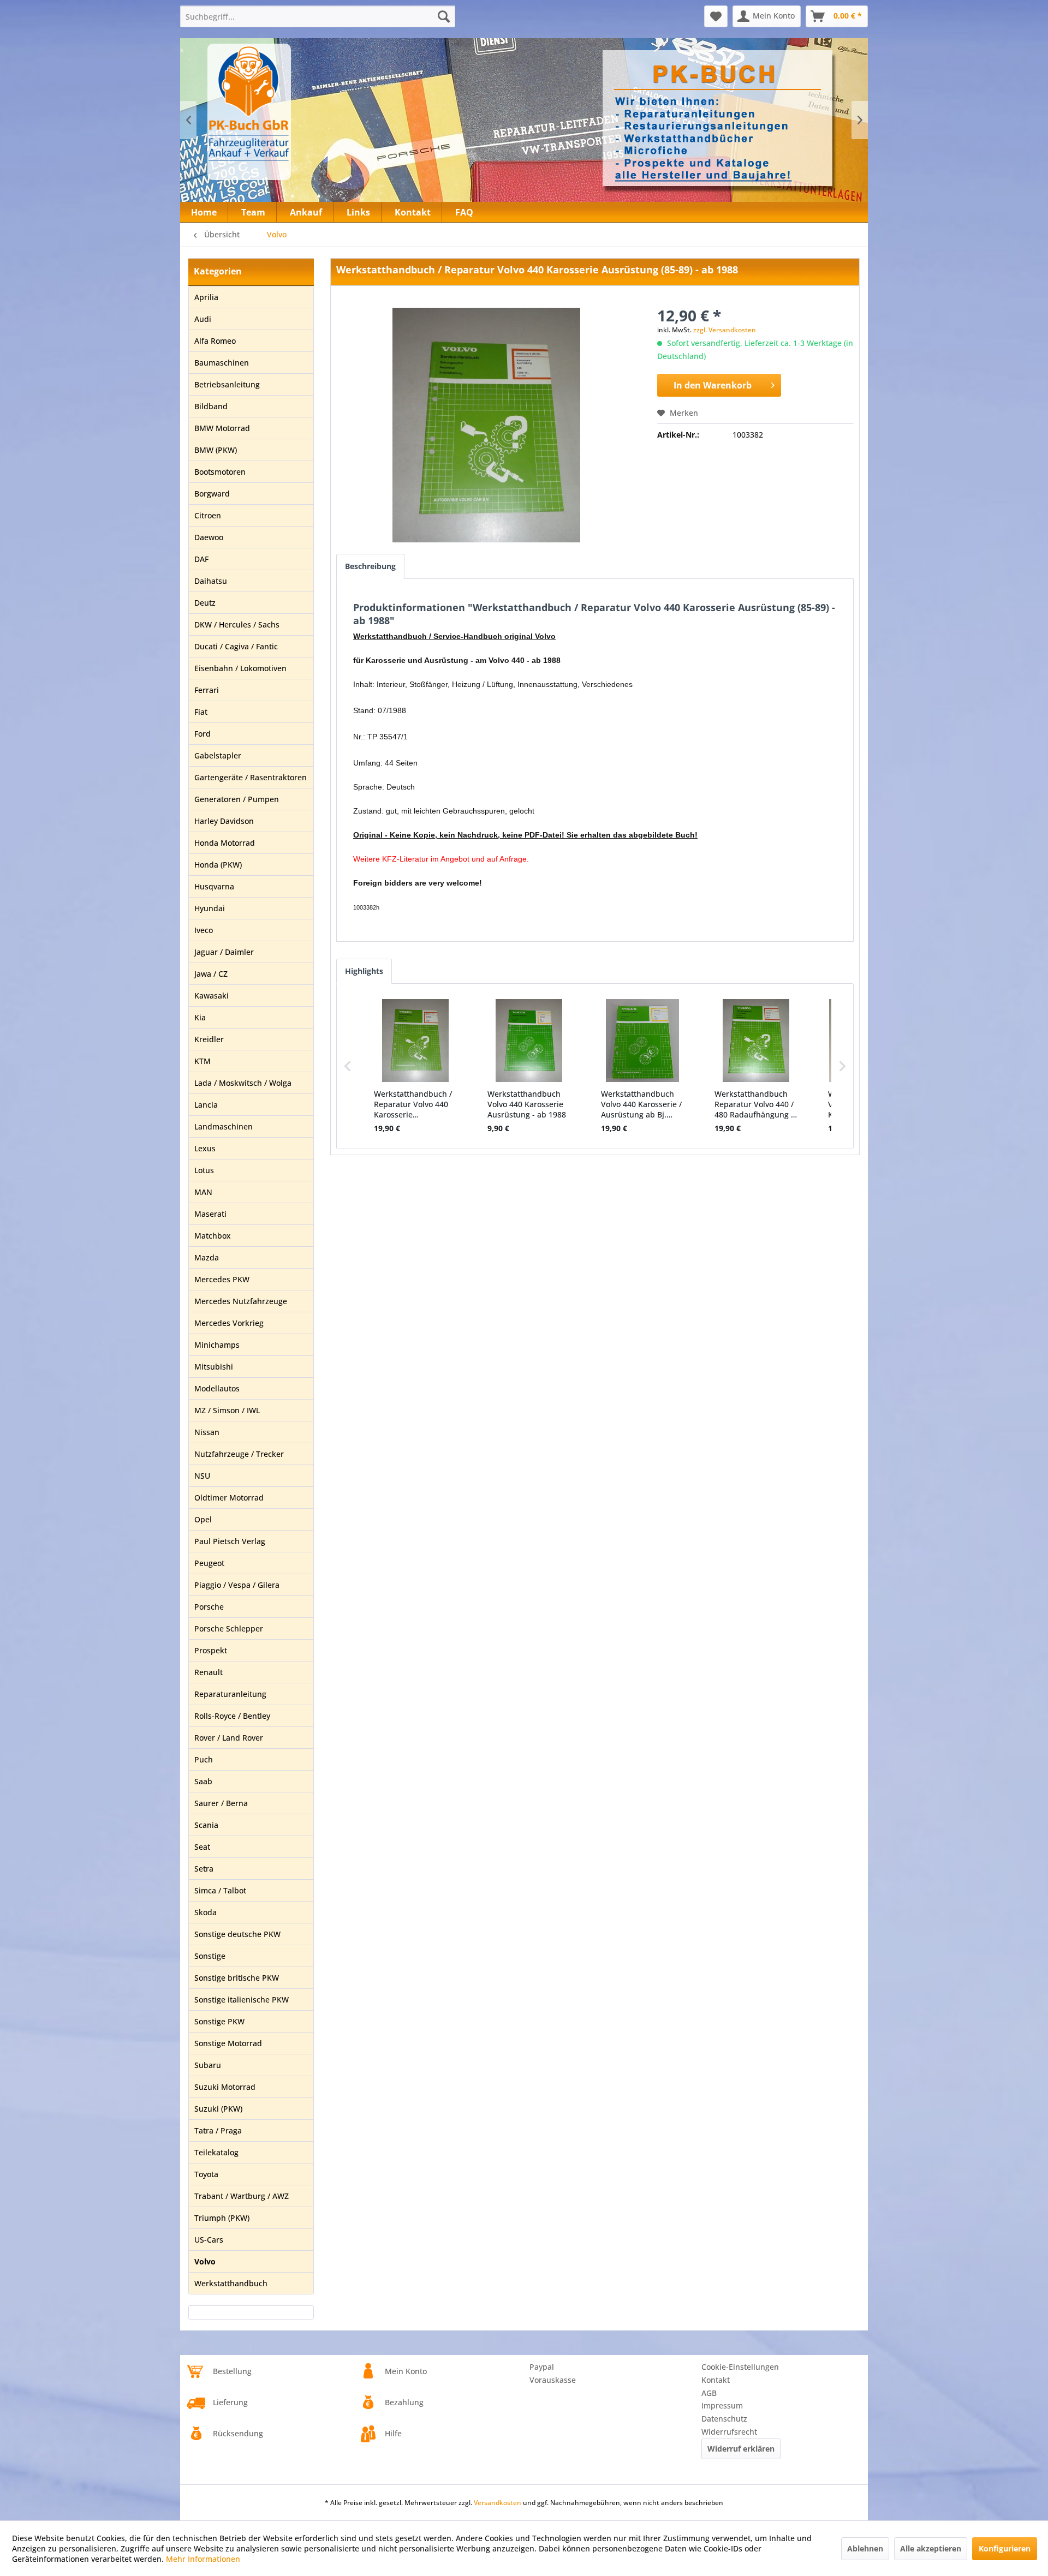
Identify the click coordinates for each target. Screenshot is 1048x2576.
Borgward (212, 494)
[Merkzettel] (716, 16)
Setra (204, 1869)
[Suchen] (444, 16)
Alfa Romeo (215, 341)
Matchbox (213, 1236)
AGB (709, 2393)
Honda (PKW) (218, 865)
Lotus (204, 1170)
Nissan (207, 1432)
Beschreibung (370, 566)
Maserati (210, 1214)
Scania (206, 1825)
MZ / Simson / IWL (227, 1410)
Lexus (205, 1148)
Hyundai (210, 908)
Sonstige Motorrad (228, 2043)
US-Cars (209, 2240)
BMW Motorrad (222, 428)
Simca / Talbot (220, 1890)
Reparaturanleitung (230, 1694)
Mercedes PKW (222, 1279)
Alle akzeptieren (931, 2548)
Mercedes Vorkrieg (229, 1323)
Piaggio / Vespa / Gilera (237, 1585)
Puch (204, 1759)
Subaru (208, 2065)
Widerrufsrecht (729, 2432)
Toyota (206, 2174)
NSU (202, 1476)
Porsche (209, 1607)
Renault (209, 1672)
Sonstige (210, 1956)
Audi (203, 319)
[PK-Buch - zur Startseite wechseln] (308, 112)
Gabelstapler (218, 755)
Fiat (201, 712)
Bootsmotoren (220, 472)
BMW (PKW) (216, 450)
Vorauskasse (553, 2380)
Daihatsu (211, 581)
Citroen (208, 515)
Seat (202, 1847)
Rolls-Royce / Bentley (232, 1716)
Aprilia (206, 297)
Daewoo (209, 537)
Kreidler (209, 1039)
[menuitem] (318, 16)
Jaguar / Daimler (224, 952)
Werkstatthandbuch (231, 2283)
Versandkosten (498, 2503)
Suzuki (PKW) (218, 2109)
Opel (203, 1519)
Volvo (205, 2261)
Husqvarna (214, 886)
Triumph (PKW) (222, 2218)
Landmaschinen (224, 1126)
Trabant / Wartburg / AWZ (242, 2196)
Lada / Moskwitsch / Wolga (243, 1083)
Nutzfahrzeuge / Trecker (239, 1454)
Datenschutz (724, 2419)
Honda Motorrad (225, 843)
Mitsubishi (214, 1367)
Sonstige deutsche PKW (237, 1934)
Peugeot (209, 1563)
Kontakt (716, 2380)
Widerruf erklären (741, 2449)
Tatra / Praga (218, 2130)
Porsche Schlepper (229, 1628)
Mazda (207, 1257)
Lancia (206, 1105)
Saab (203, 1781)
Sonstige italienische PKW (242, 2000)
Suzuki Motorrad (225, 2087)
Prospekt (211, 1650)
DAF (201, 559)
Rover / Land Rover (229, 1738)
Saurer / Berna (221, 1803)
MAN (203, 1192)
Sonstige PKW (219, 2021)
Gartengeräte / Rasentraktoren (251, 777)
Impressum (722, 2405)
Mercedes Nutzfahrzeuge (241, 1301)
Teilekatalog (216, 2152)
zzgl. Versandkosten (725, 330)
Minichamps (217, 1345)
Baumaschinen (222, 363)
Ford (203, 734)
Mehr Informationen (203, 2559)
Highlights (364, 971)
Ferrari (207, 690)
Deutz (205, 603)
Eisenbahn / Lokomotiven (240, 668)
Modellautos (217, 1388)
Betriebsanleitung (227, 384)
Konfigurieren (1005, 2548)
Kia (200, 1017)
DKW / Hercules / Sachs (237, 624)
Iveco (204, 930)
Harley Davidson (224, 821)
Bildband (211, 406)
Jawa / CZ (211, 974)
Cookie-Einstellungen (740, 2367)
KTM (203, 1061)
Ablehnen (865, 2548)
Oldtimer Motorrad (229, 1498)
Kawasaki (212, 996)
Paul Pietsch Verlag (230, 1541)
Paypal (542, 2367)
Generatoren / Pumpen (237, 799)
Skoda (206, 1912)
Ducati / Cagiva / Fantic (236, 646)
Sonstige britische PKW (237, 1978)
